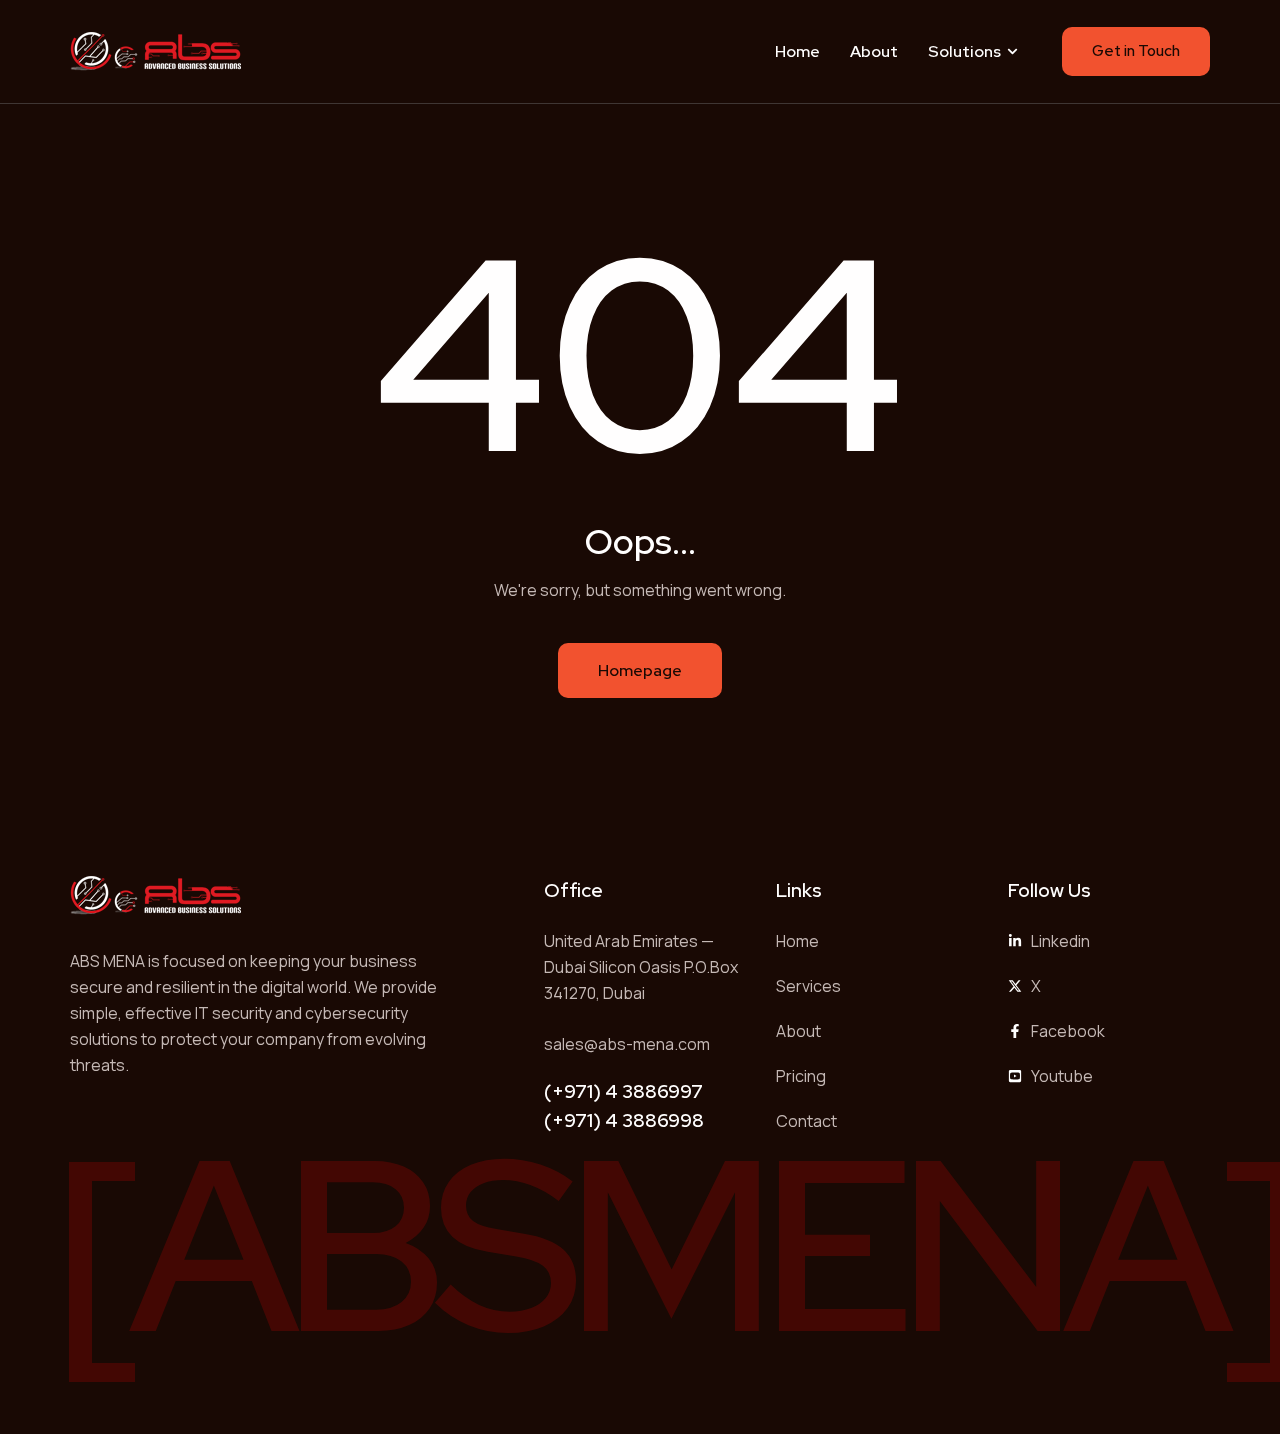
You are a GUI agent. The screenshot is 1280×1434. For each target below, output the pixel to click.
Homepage (640, 670)
